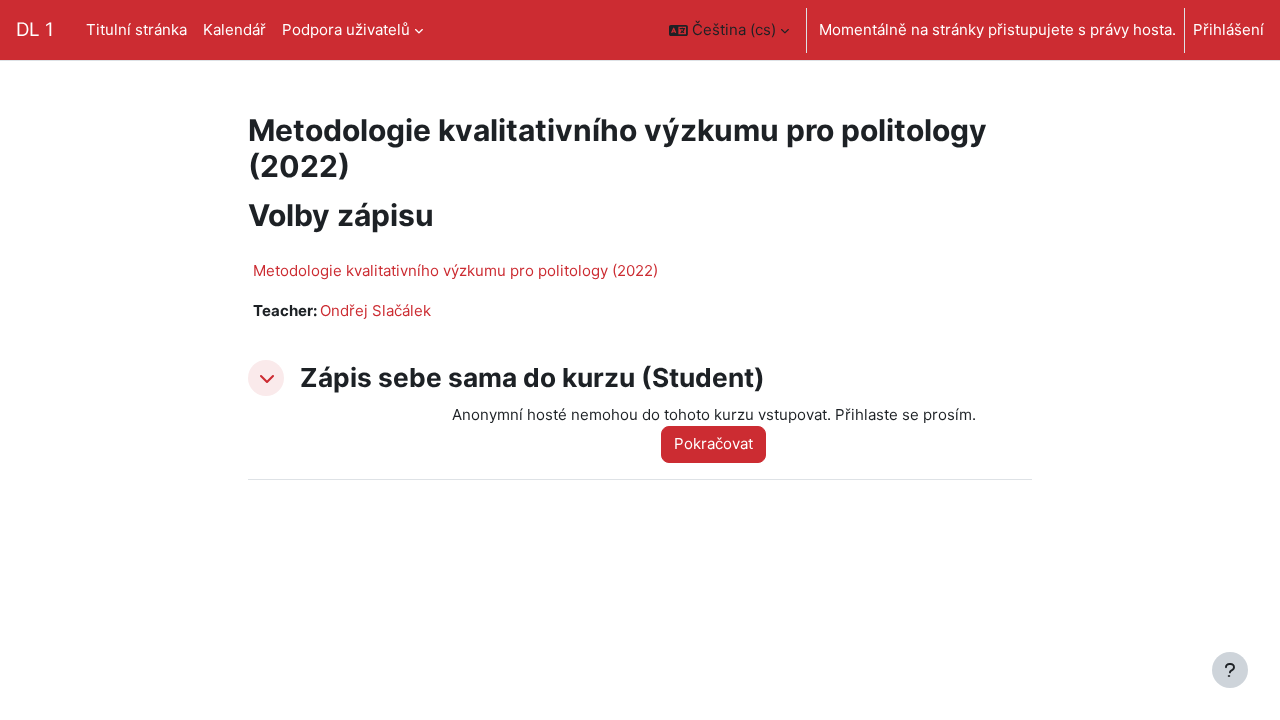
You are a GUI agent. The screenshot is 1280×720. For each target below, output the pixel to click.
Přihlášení (1228, 29)
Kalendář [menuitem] (234, 29)
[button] (729, 30)
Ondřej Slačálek (375, 310)
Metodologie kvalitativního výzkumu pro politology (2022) (455, 270)
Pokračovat (713, 443)
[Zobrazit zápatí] (1230, 670)
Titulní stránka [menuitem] (136, 29)
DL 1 (35, 29)
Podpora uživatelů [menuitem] (346, 29)
